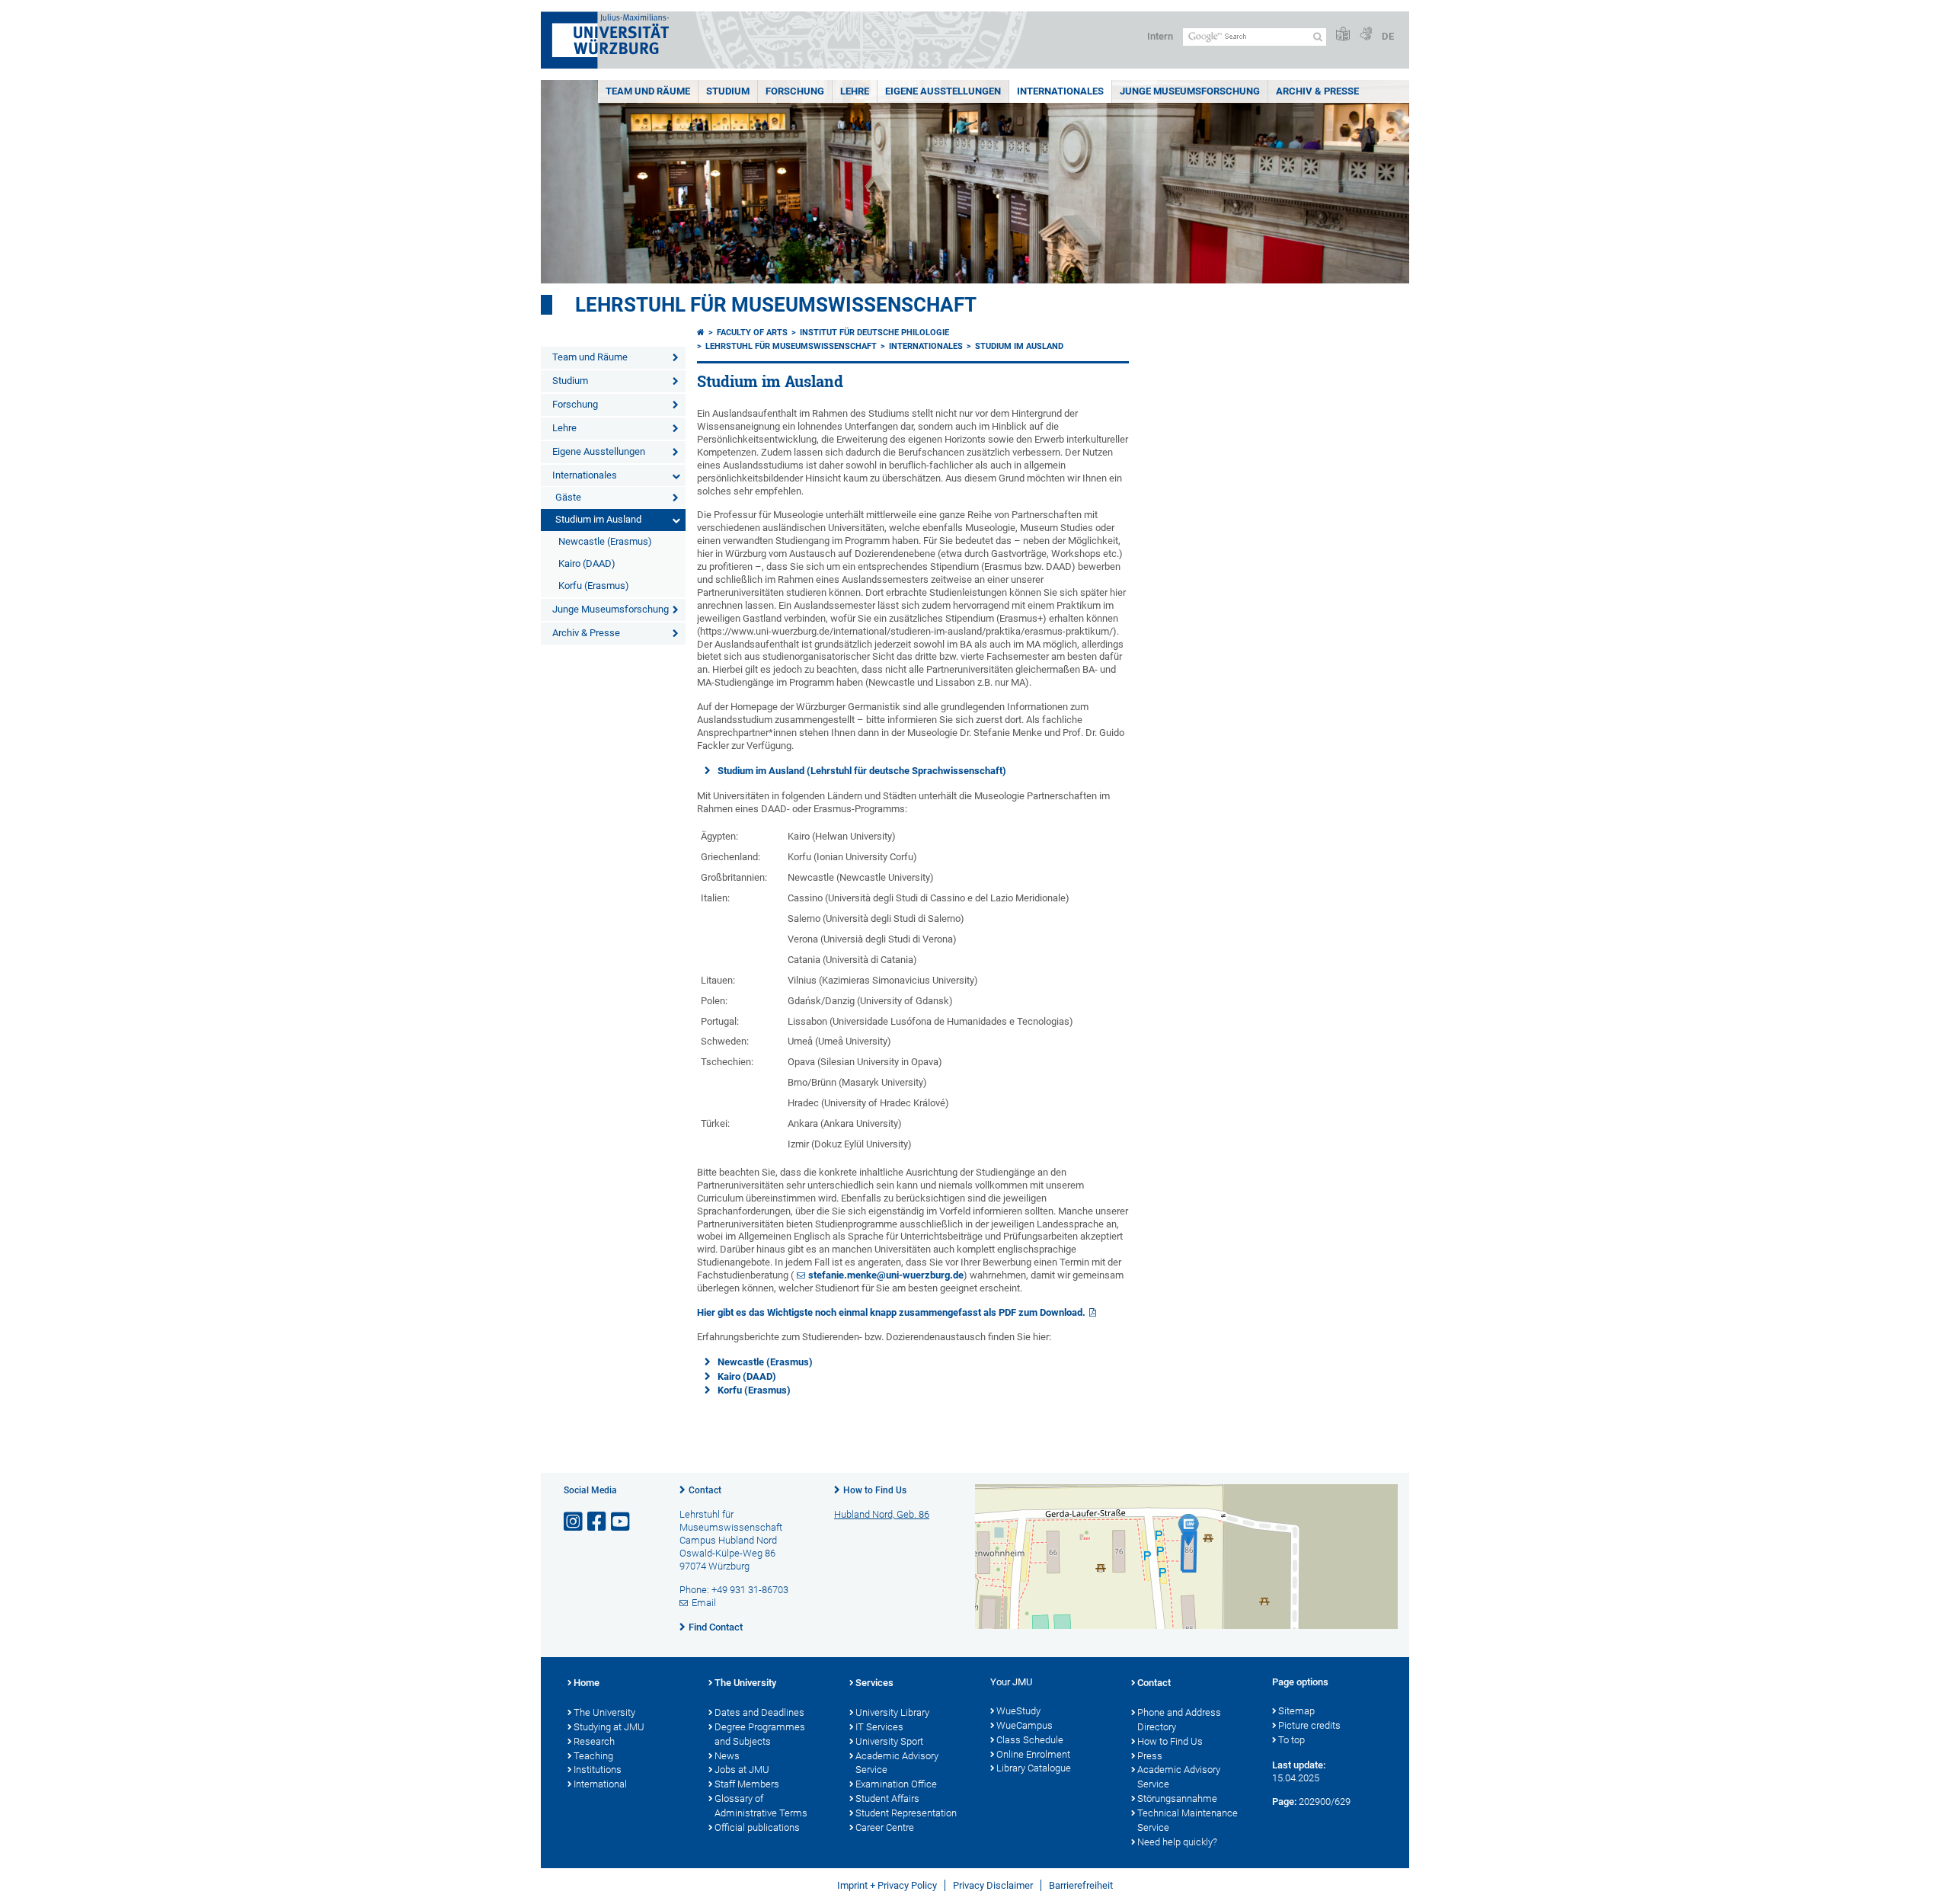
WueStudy (1018, 1711)
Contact (705, 1490)
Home (587, 1683)
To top (1291, 1740)
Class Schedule (1030, 1740)
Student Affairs (887, 1798)
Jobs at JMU (742, 1770)
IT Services (879, 1727)
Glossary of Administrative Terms (761, 1806)
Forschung (795, 91)
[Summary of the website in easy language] (1343, 35)
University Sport (889, 1741)
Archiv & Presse (1317, 91)
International (600, 1784)
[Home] (701, 333)
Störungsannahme (1177, 1798)
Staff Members (747, 1784)
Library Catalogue (1034, 1768)
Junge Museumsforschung (1190, 91)
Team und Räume (648, 91)
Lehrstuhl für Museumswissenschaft (776, 305)
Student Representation (906, 1813)
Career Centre (885, 1827)
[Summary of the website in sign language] (1366, 35)
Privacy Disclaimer (993, 1885)
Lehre (855, 91)
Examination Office (896, 1784)
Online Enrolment (1033, 1754)
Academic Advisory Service (897, 1763)
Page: (1284, 1802)
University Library (892, 1712)
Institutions (598, 1770)
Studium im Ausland (598, 519)
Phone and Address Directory (1179, 1720)
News (727, 1756)
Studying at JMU (609, 1727)
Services (874, 1683)
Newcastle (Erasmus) (605, 541)
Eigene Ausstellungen (943, 91)
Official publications (757, 1827)
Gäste (568, 497)
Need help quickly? (1177, 1842)
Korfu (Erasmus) (594, 586)
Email (704, 1603)
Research (594, 1741)
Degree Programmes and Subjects (760, 1734)
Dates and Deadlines (759, 1712)
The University (604, 1712)
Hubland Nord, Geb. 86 (882, 1514)
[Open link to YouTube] (622, 1522)
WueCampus (1025, 1725)
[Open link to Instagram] (574, 1522)
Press (1150, 1756)
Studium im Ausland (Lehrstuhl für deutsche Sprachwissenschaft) (862, 771)
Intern (1160, 36)
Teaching (593, 1756)
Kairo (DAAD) (587, 563)
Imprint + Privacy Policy (887, 1885)
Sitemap (1296, 1711)
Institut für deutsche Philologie (874, 333)
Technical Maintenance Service (1188, 1820)
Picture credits (1309, 1725)
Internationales (1060, 91)
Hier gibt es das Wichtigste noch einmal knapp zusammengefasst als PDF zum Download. (891, 1312)
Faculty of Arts (752, 333)
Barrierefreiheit (1081, 1885)
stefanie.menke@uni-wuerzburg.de (886, 1275)
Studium (728, 91)
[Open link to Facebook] (598, 1522)
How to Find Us (875, 1490)
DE (1388, 36)
